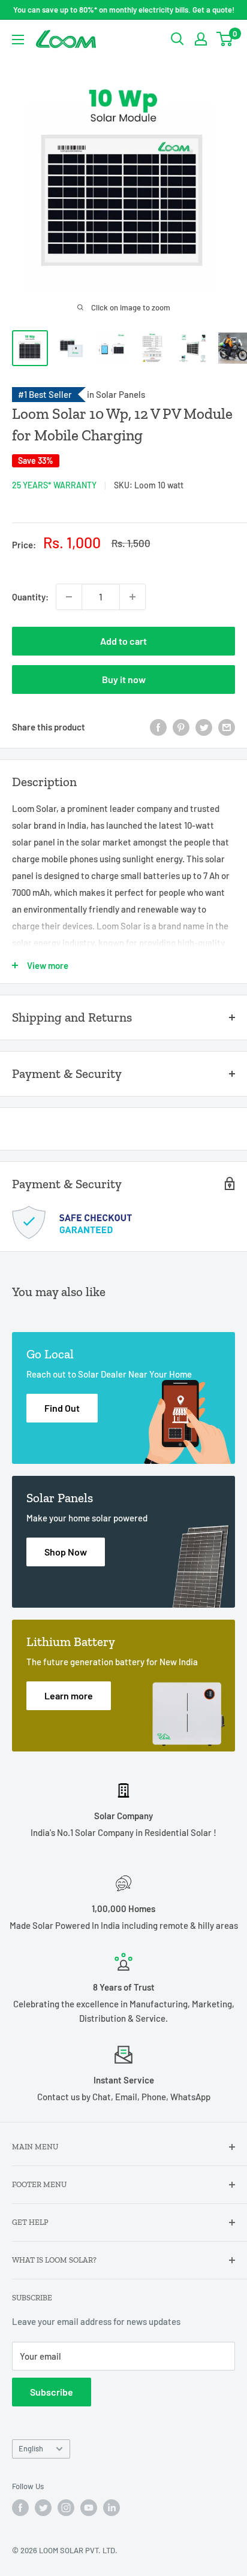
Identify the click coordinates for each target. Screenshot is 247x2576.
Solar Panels (121, 394)
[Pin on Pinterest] (181, 727)
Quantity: (30, 597)
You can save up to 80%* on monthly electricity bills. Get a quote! (124, 10)
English (31, 2448)
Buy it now (124, 679)
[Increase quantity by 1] (132, 597)
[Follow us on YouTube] (89, 2508)
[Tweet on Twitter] (204, 727)
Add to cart (123, 641)
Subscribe (52, 2392)
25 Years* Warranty (54, 485)
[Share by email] (227, 727)
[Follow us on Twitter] (43, 2508)
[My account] (201, 39)
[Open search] (177, 39)
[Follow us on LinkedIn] (112, 2508)
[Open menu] (18, 40)
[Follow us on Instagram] (66, 2508)
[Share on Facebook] (158, 727)
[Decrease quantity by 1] (69, 597)
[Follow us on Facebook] (20, 2508)
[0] (225, 39)
